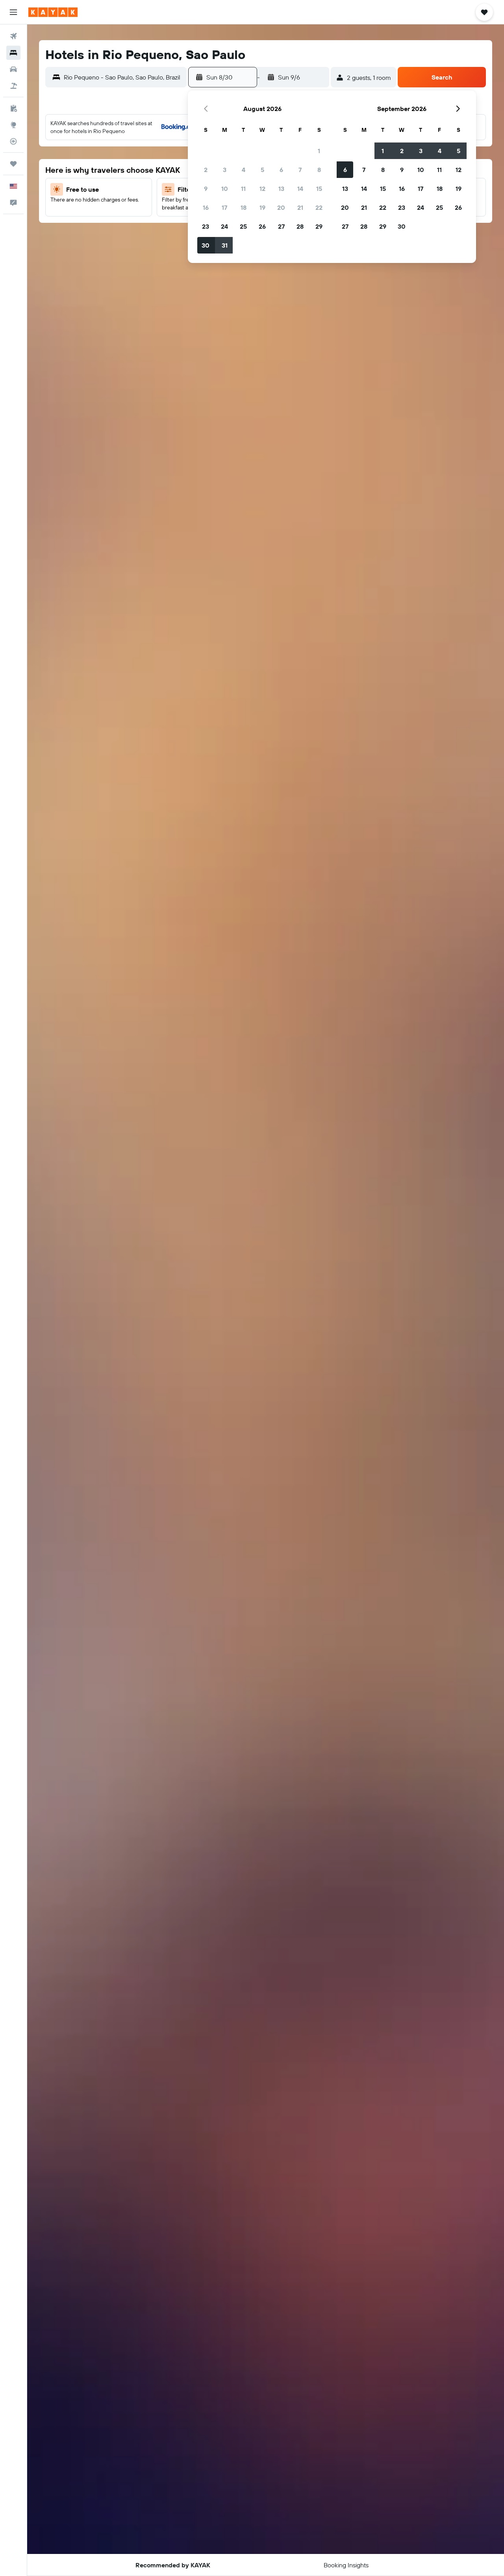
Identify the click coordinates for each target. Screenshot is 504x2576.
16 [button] (206, 207)
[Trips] (13, 164)
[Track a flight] (13, 141)
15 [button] (319, 189)
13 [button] (281, 189)
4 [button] (244, 170)
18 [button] (244, 207)
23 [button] (206, 226)
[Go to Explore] (13, 125)
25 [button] (243, 226)
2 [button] (206, 170)
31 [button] (225, 245)
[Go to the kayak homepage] (53, 12)
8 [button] (319, 170)
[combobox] (123, 77)
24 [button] (224, 226)
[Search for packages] (13, 86)
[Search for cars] (13, 69)
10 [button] (225, 189)
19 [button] (262, 207)
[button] (13, 12)
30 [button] (206, 245)
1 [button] (319, 151)
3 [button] (225, 170)
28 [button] (300, 226)
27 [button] (281, 226)
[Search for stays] (13, 53)
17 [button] (224, 207)
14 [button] (300, 189)
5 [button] (262, 170)
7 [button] (300, 170)
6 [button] (281, 170)
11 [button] (243, 189)
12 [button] (262, 189)
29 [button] (319, 226)
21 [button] (300, 207)
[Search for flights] (13, 36)
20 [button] (281, 207)
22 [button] (319, 207)
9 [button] (206, 189)
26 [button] (262, 226)
